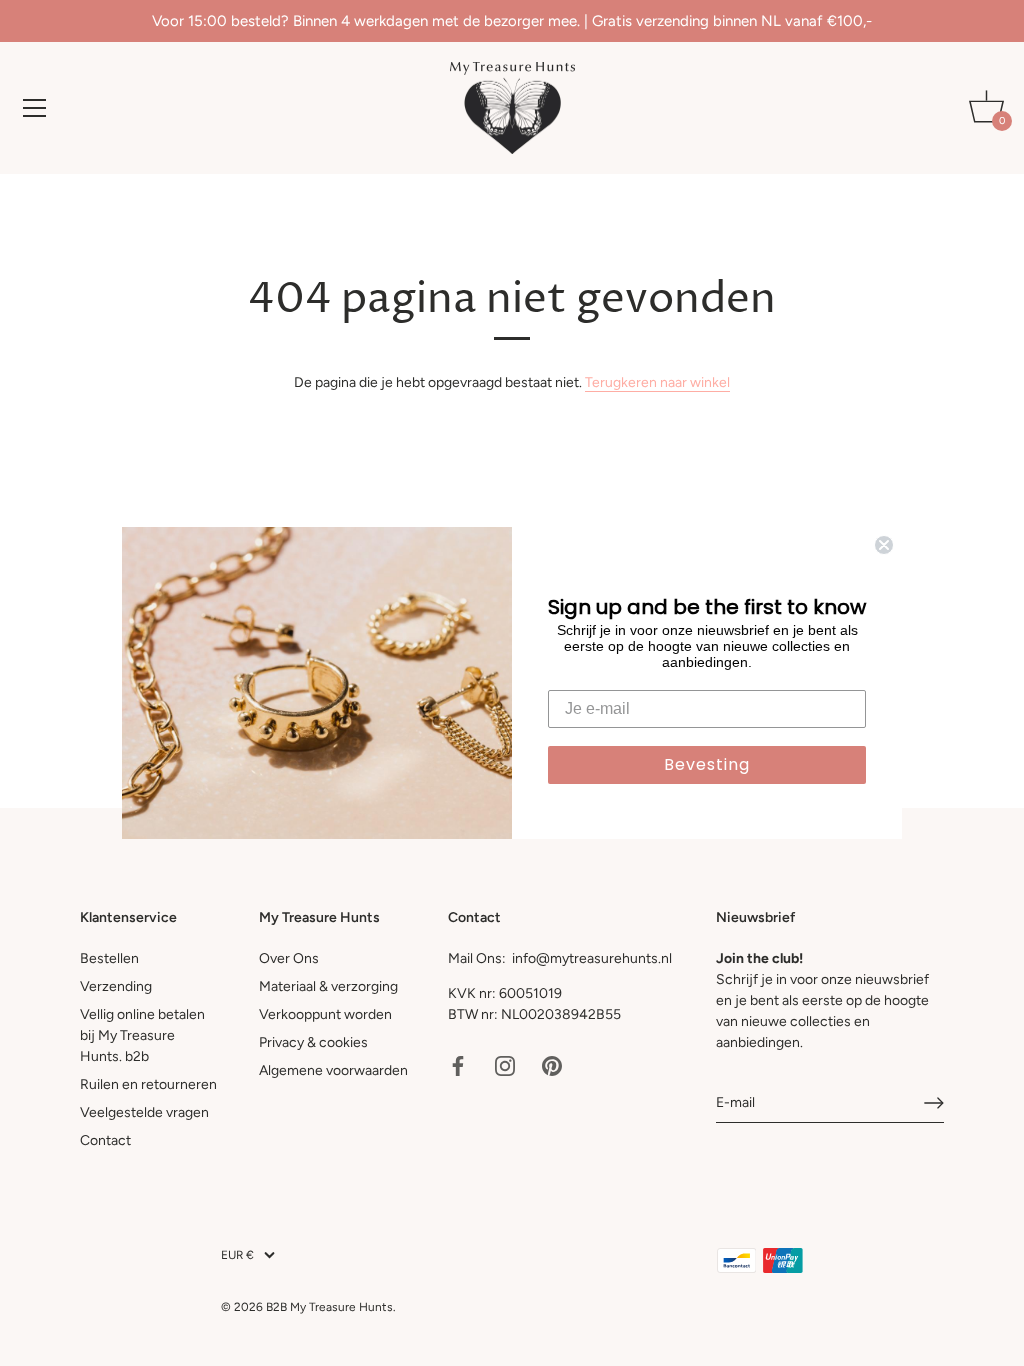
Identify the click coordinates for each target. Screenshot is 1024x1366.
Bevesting (707, 764)
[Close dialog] (884, 545)
